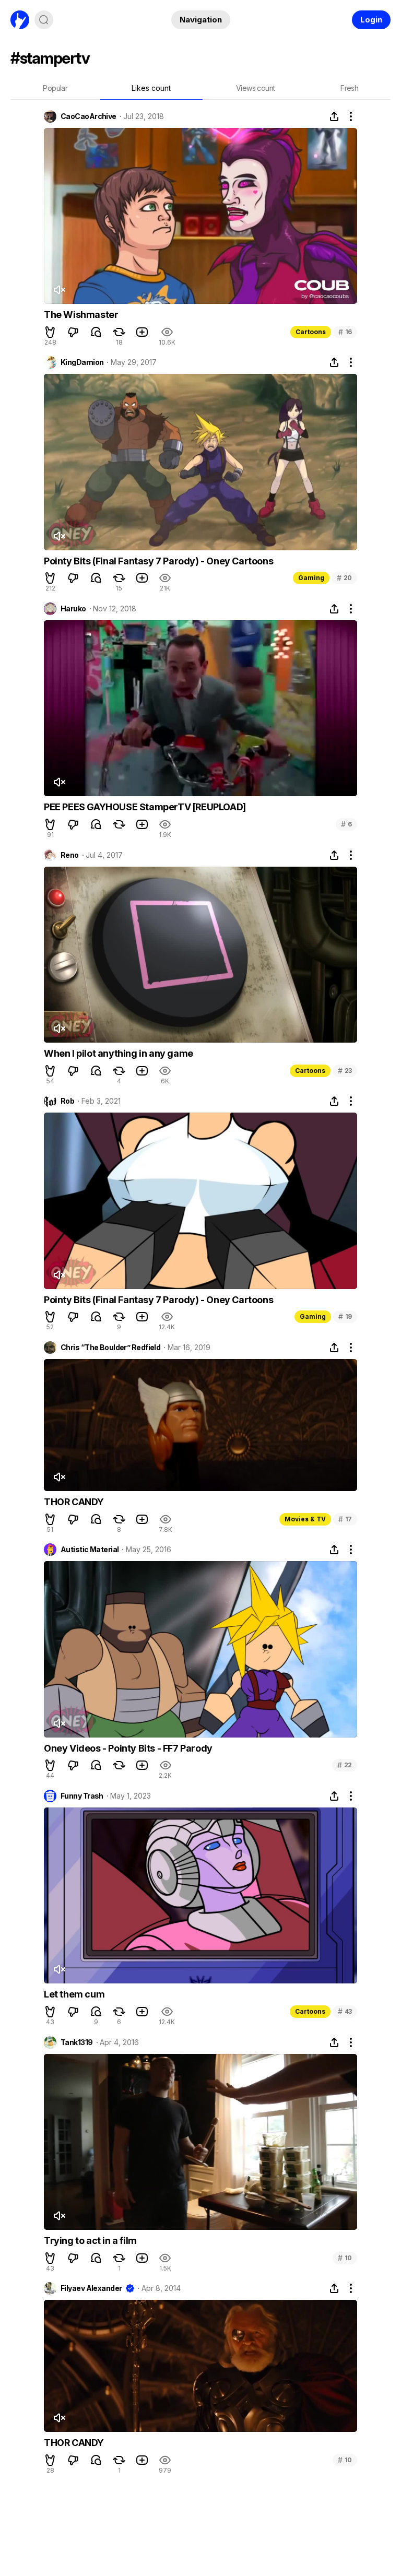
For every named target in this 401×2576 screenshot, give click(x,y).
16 (345, 332)
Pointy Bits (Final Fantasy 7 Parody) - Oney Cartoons (158, 561)
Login (371, 20)
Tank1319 (77, 2042)
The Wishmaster (81, 315)
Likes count (151, 88)
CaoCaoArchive (89, 116)
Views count (255, 88)
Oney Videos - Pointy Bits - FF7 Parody (128, 1748)
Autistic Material (90, 1550)
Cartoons (311, 332)
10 (345, 2258)
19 (345, 1316)
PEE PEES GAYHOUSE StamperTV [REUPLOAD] (145, 807)
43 (345, 2011)
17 (345, 1519)
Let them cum (74, 1994)
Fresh (349, 88)
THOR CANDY (74, 1502)
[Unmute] (59, 290)
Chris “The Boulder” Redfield (110, 1348)
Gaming (311, 578)
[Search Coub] (44, 20)
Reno (70, 855)
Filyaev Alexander (91, 2288)
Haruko (73, 609)
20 (344, 578)
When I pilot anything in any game (119, 1053)
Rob (67, 1101)
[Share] (334, 116)
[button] (50, 332)
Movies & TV (305, 1519)
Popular (55, 88)
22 (345, 1765)
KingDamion (82, 362)
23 (345, 1071)
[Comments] (96, 332)
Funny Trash (82, 1796)
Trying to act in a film (90, 2241)
